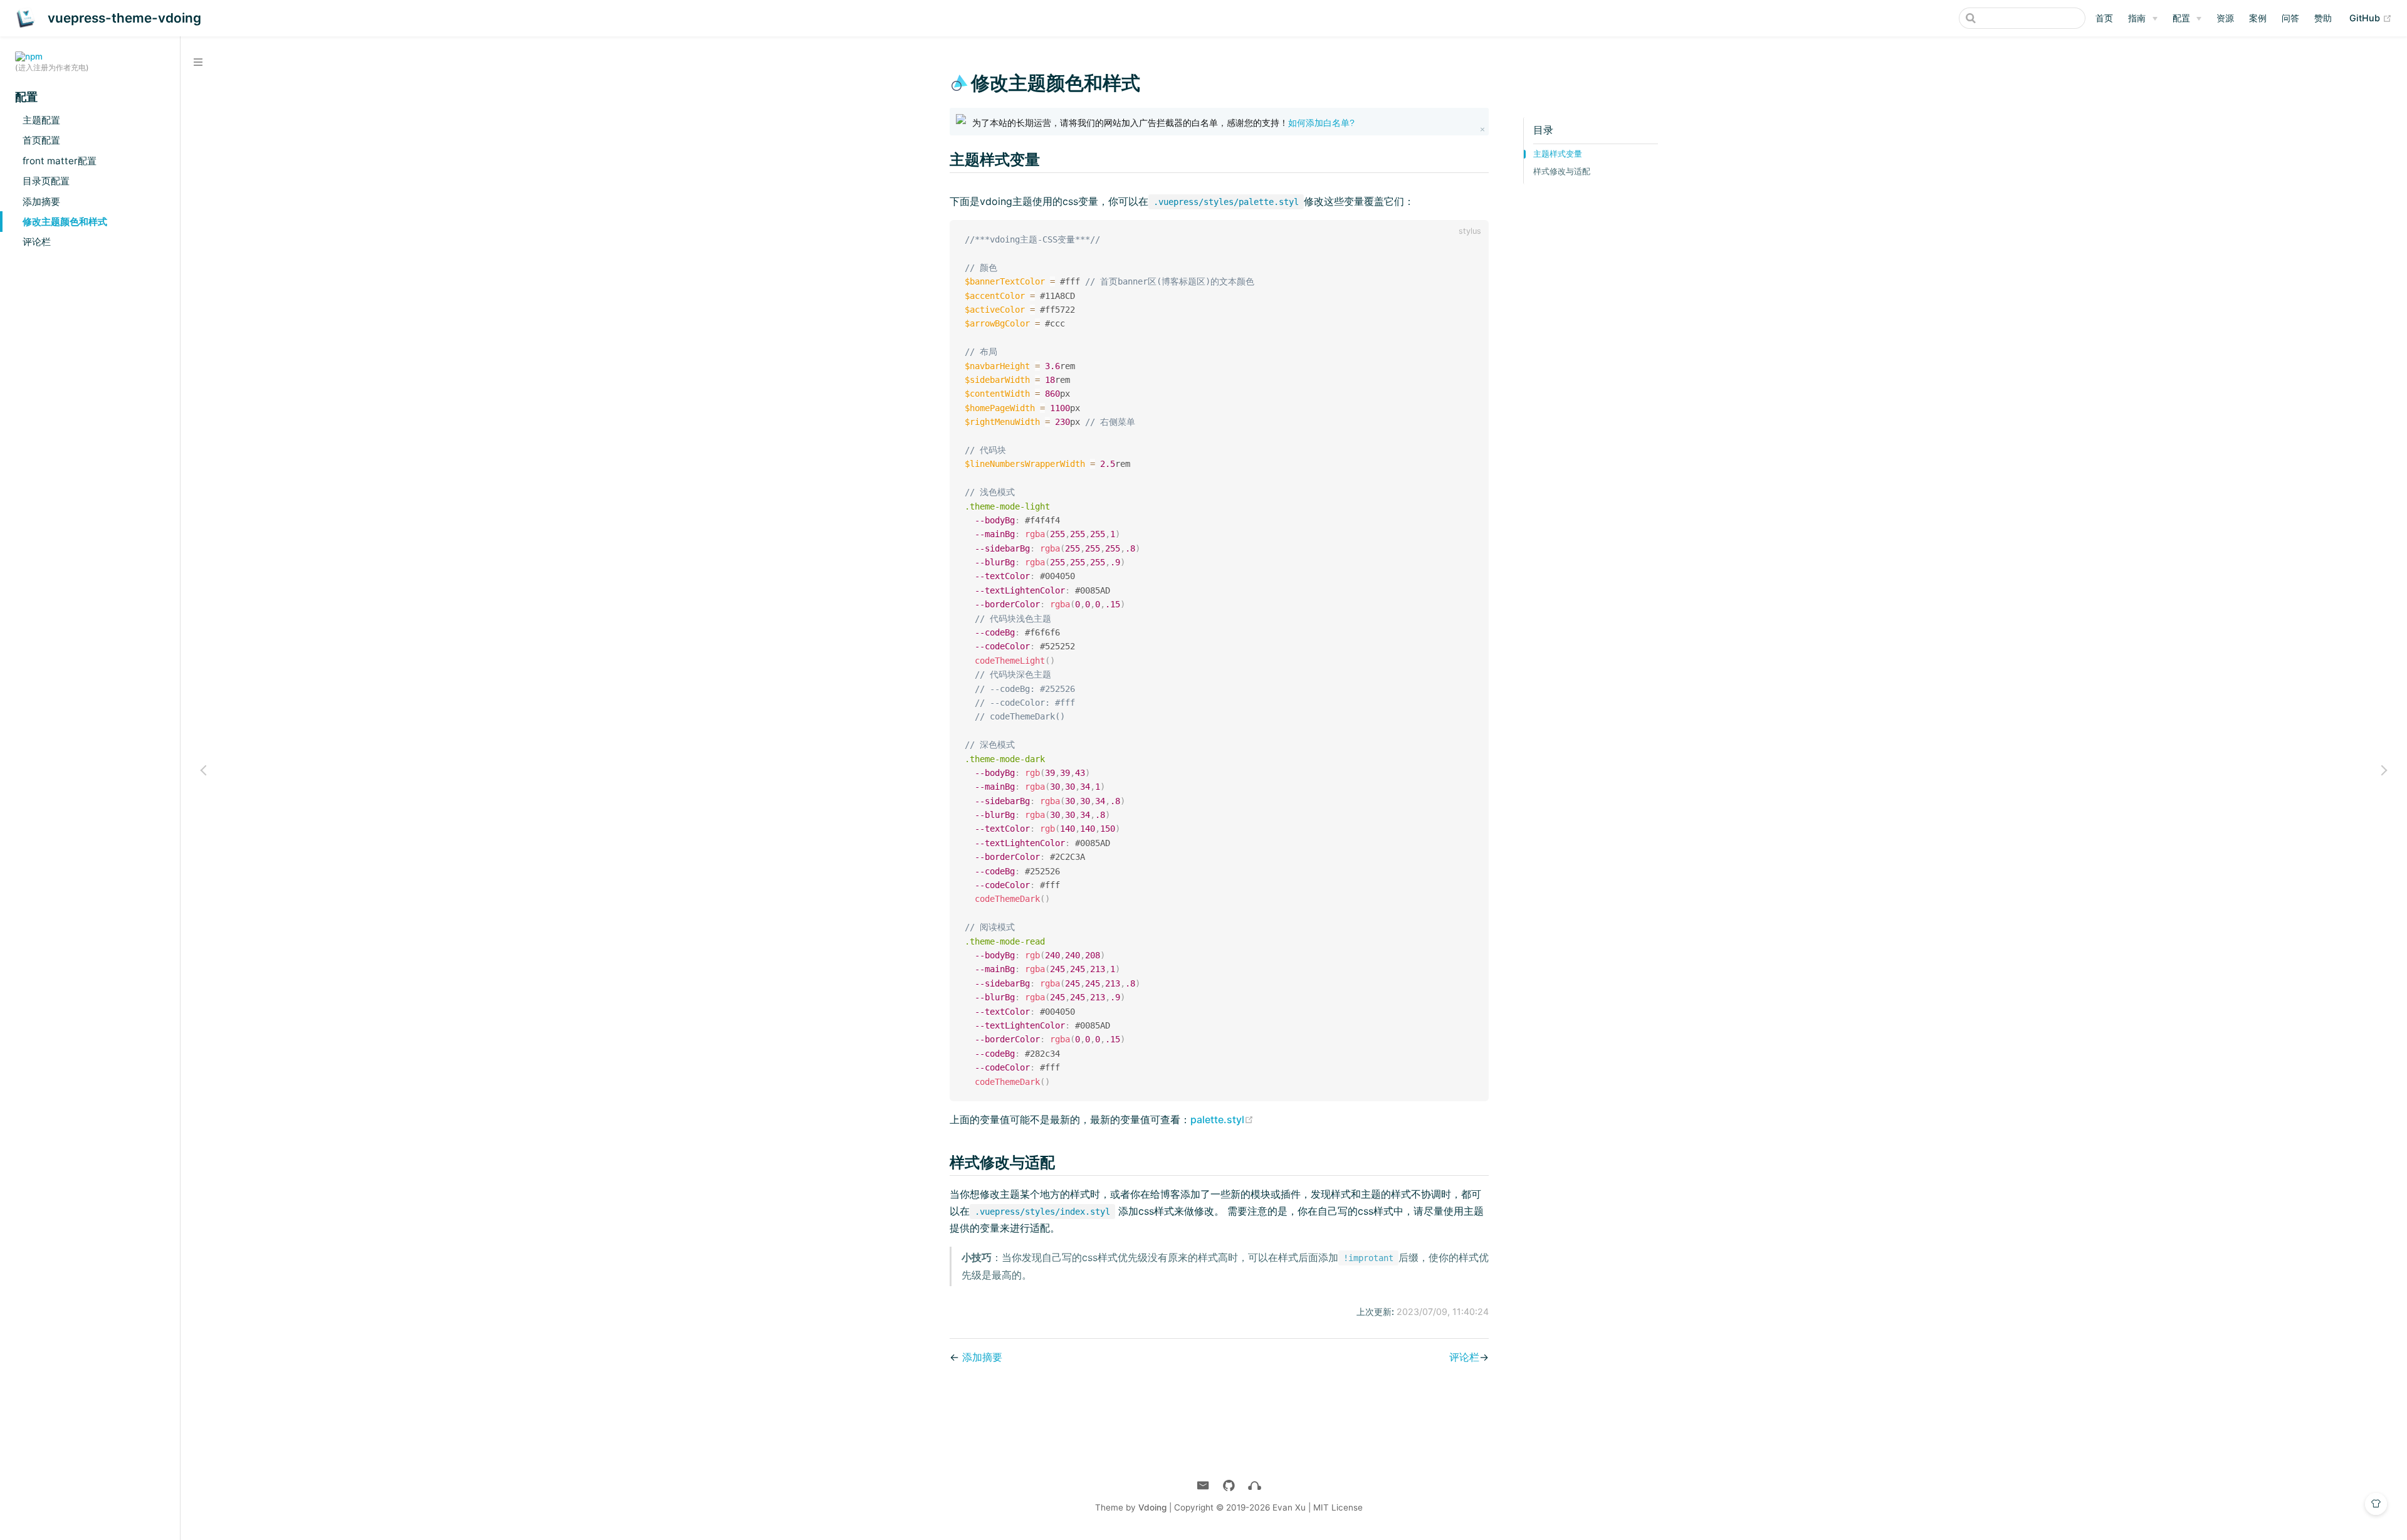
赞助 (2323, 18)
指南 (2137, 18)
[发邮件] (1203, 1486)
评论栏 (37, 242)
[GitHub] (1229, 1486)
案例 (2258, 18)
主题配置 (41, 120)
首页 (2104, 18)
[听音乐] (1255, 1486)
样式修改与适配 (1562, 171)
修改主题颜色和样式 (65, 222)
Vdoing (1152, 1507)
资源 (2225, 18)
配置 (2181, 18)
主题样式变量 (1558, 154)
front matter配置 (60, 161)
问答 (2290, 18)
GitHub (2371, 18)
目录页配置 (46, 181)
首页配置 (41, 140)
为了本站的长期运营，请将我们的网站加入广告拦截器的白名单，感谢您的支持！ (1163, 123)
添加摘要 (41, 202)
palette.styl (1222, 1119)
